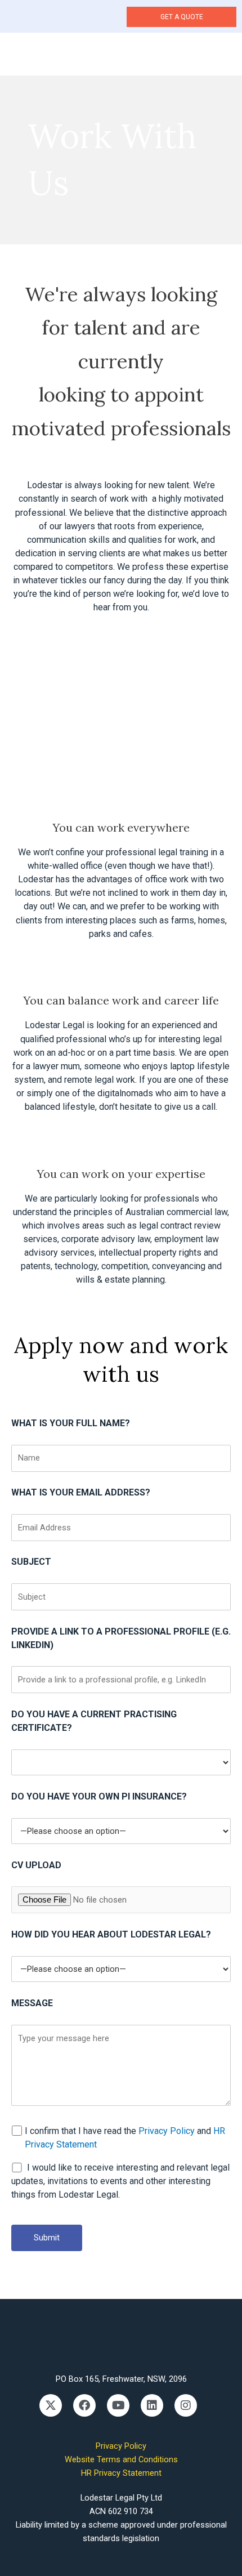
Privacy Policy (167, 2131)
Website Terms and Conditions (121, 2459)
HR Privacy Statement (121, 2473)
